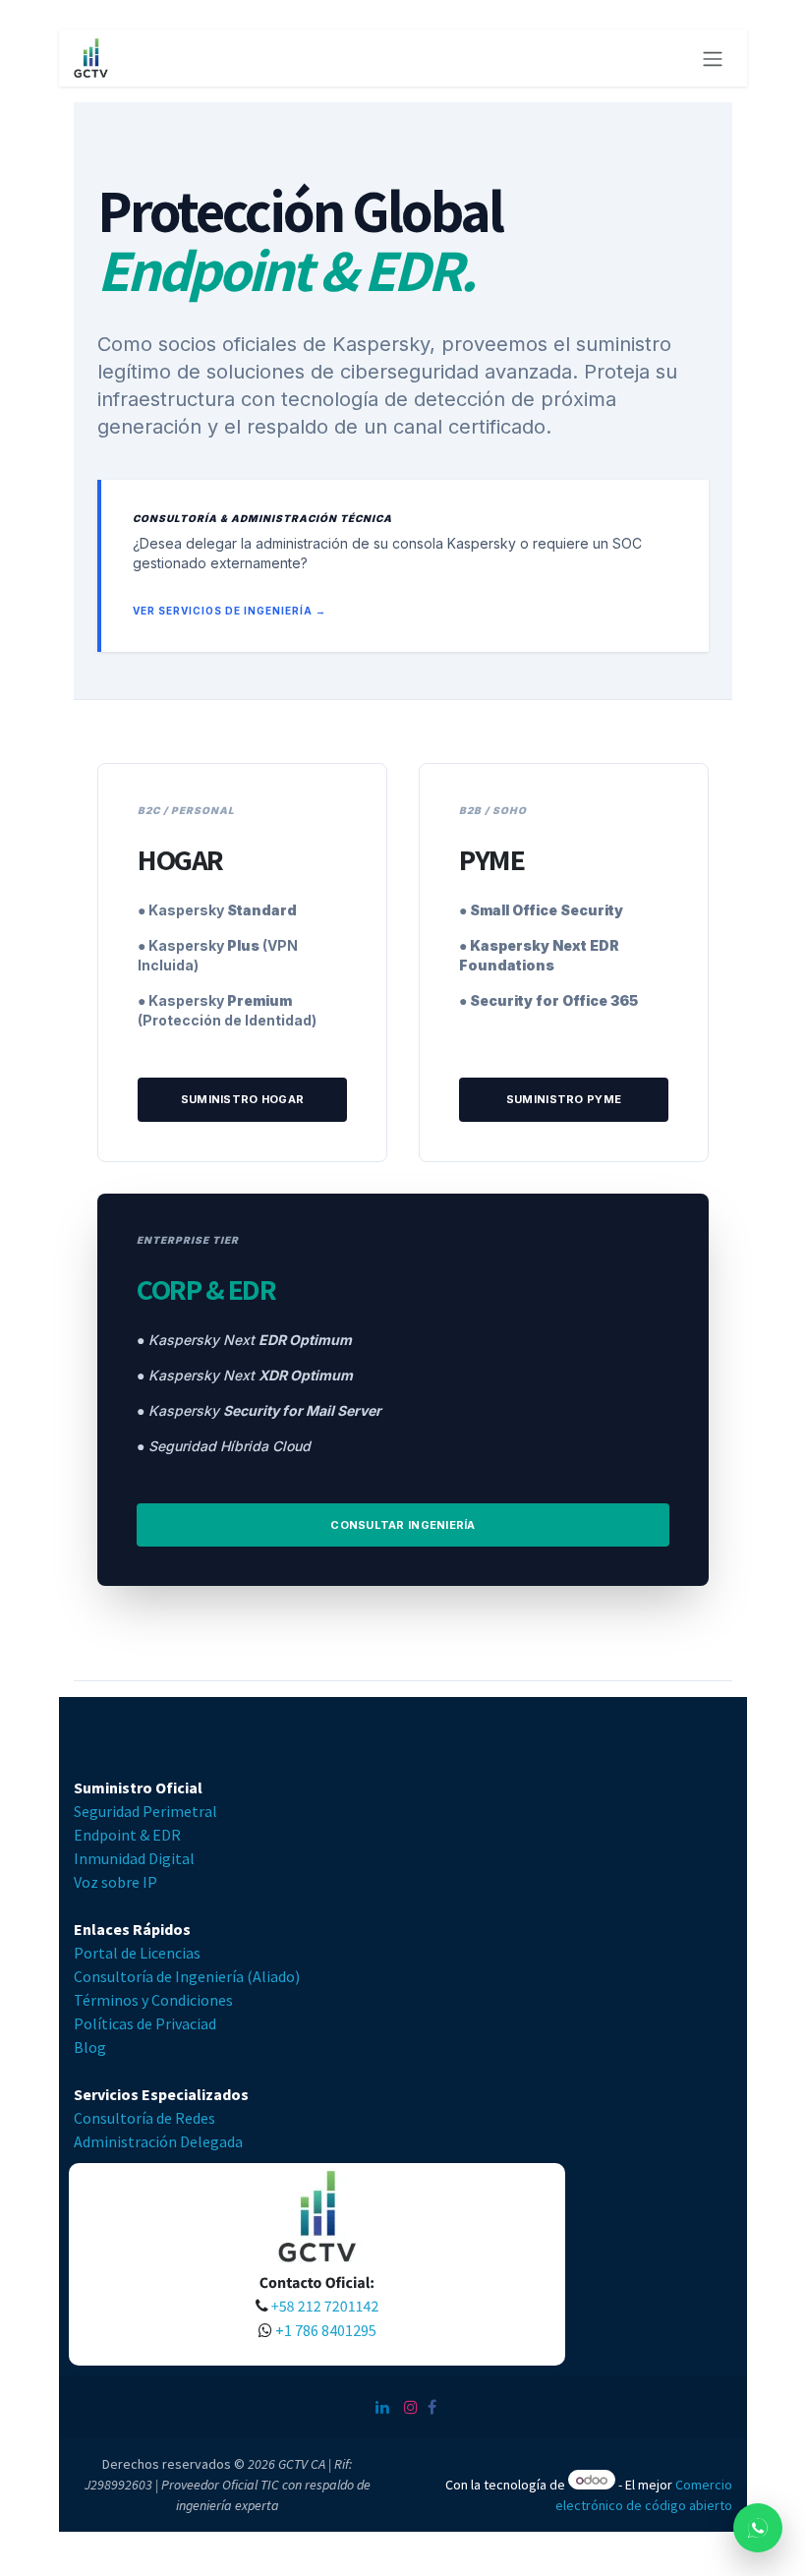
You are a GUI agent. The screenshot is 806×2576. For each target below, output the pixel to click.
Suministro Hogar (242, 1099)
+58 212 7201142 (324, 2307)
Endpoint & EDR (129, 1835)
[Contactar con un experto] (758, 2528)
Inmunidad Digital (136, 1858)
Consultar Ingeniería (403, 1525)
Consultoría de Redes (144, 2118)
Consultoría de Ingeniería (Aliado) (187, 1976)
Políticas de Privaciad (145, 2023)
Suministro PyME (564, 1099)
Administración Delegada (158, 2141)
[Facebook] (432, 2407)
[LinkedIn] (382, 2407)
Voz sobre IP (117, 1882)
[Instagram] (411, 2407)
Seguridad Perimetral (147, 1811)
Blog (90, 2047)
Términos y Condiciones (153, 2000)
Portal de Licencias (137, 1953)
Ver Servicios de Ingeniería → (230, 611)
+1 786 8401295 (327, 2330)
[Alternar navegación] (713, 58)
